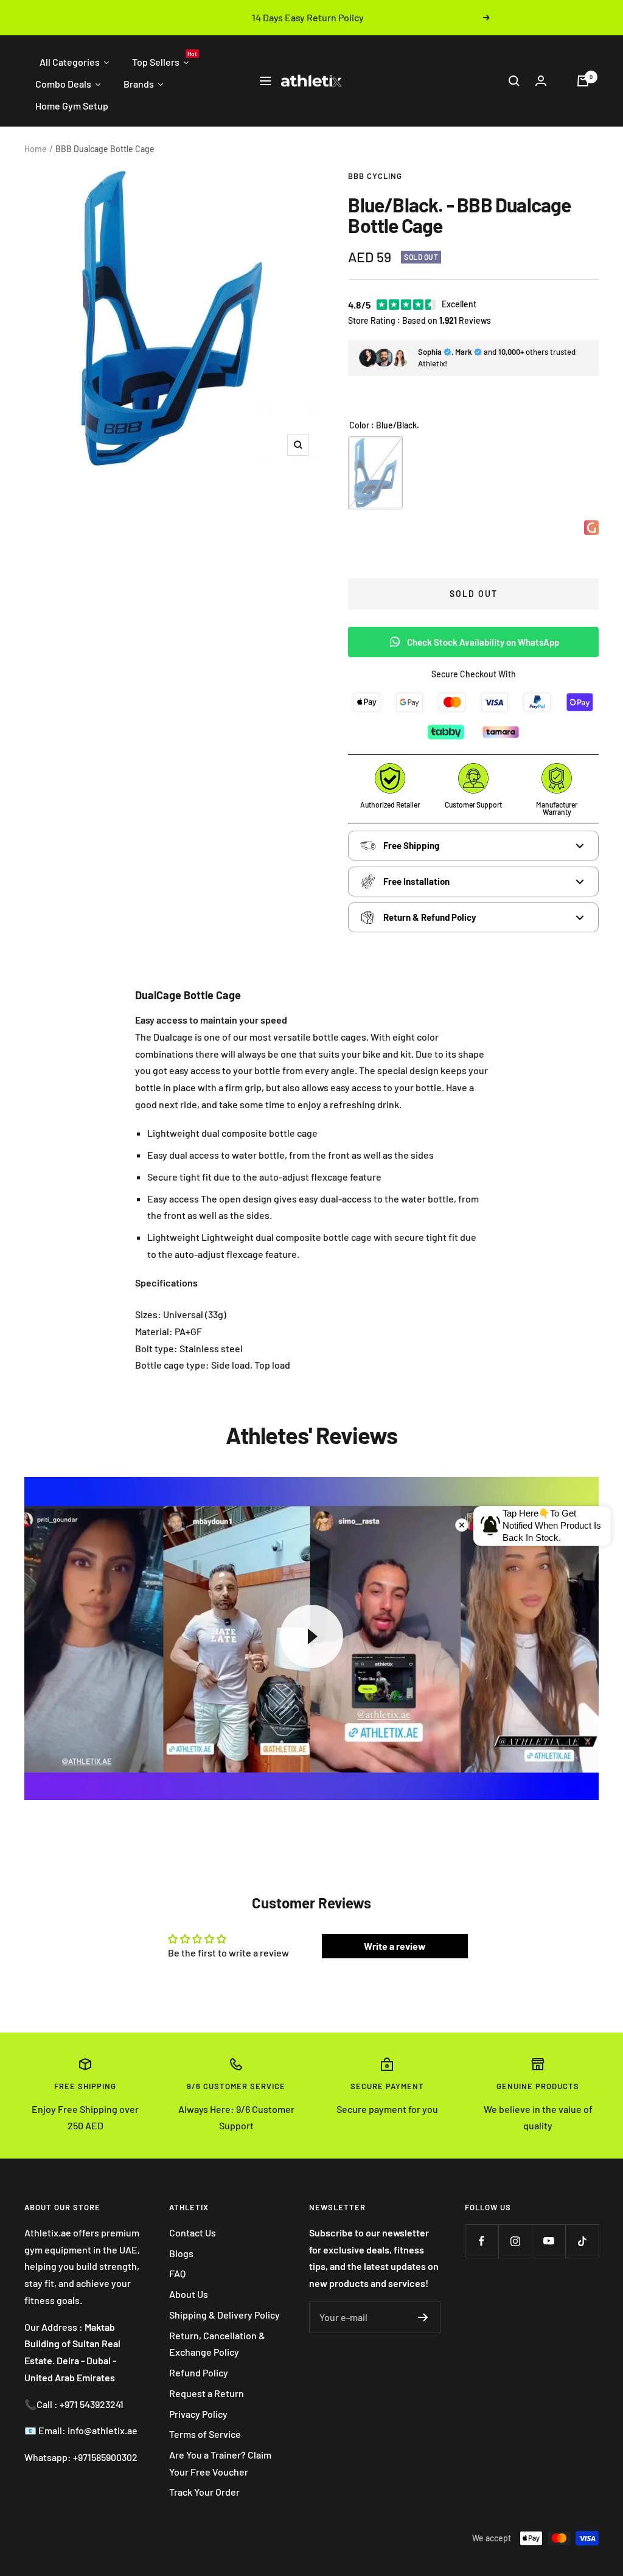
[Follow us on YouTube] (548, 2241)
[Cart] (583, 81)
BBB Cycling (375, 176)
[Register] (423, 2317)
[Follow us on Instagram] (515, 2241)
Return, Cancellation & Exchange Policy (217, 2344)
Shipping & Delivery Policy (224, 2315)
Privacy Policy (198, 2414)
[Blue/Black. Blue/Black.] (375, 473)
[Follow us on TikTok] (582, 2241)
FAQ (177, 2273)
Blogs (181, 2253)
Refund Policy (199, 2372)
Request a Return (207, 2393)
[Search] (514, 81)
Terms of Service (205, 2434)
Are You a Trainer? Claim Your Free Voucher (220, 2463)
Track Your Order (204, 2492)
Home (36, 149)
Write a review (395, 1946)
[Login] (541, 81)
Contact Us (193, 2232)
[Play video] (311, 1636)
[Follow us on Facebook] (482, 2241)
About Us (189, 2294)
